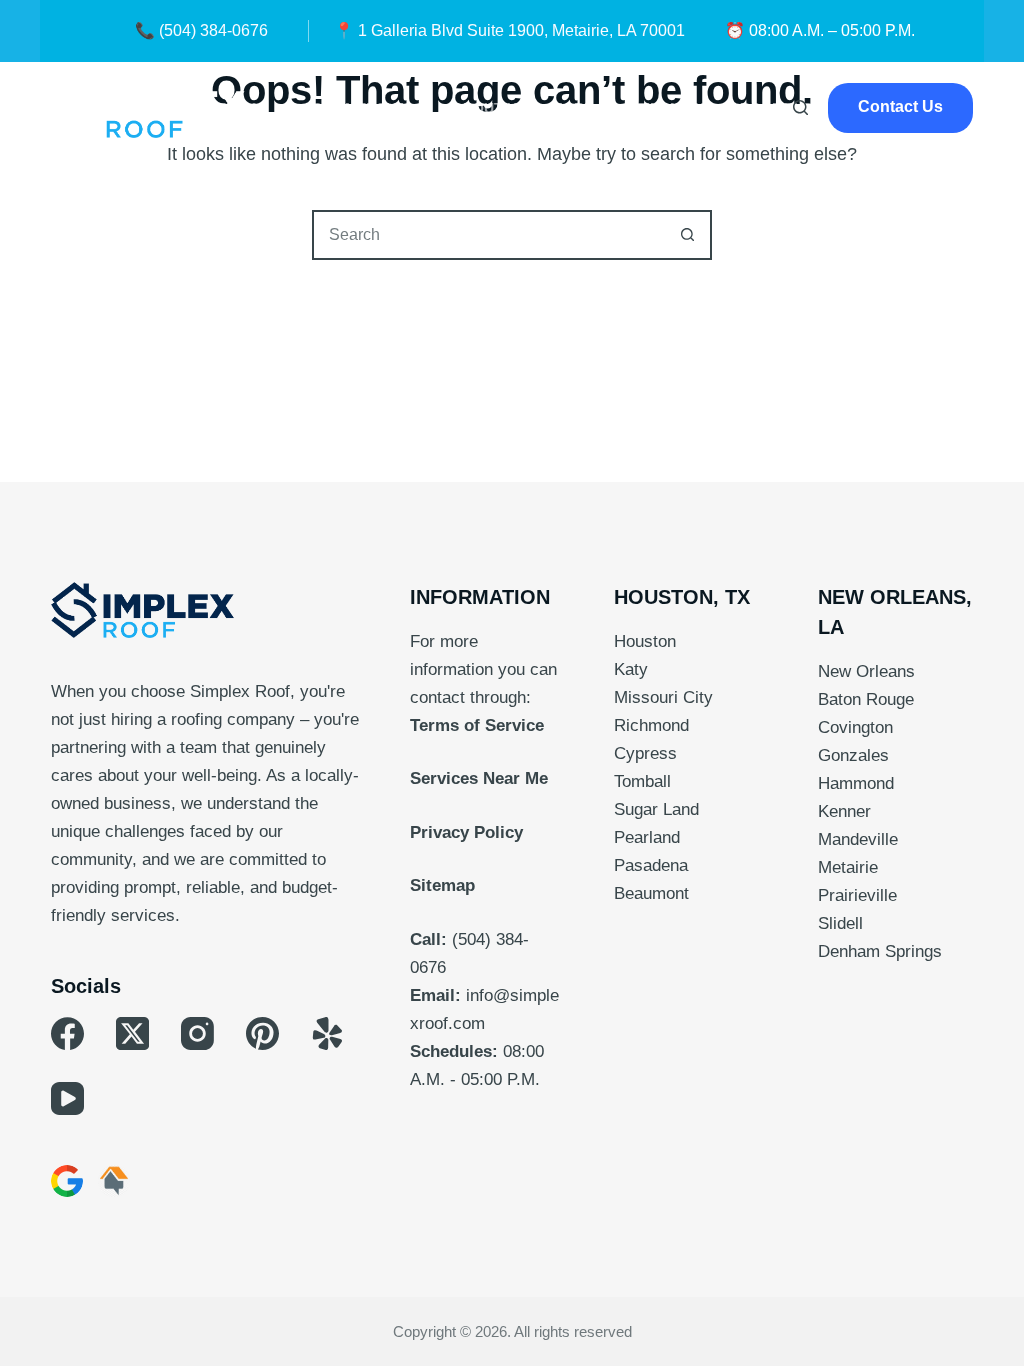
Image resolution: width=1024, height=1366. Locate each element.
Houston (645, 641)
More (572, 108)
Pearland (647, 837)
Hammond (856, 783)
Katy (631, 669)
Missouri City (663, 697)
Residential (221, 108)
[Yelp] (327, 1033)
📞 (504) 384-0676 (201, 30)
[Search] (800, 107)
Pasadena (651, 865)
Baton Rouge (866, 699)
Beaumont (651, 893)
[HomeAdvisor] (114, 1181)
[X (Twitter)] (132, 1033)
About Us (489, 108)
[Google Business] (67, 1181)
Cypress (645, 753)
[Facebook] (67, 1033)
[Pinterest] (262, 1033)
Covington (855, 727)
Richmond (651, 725)
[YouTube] (67, 1098)
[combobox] (489, 235)
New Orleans (866, 671)
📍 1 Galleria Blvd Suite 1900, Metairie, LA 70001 (509, 30)
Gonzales (853, 755)
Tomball (642, 781)
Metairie (848, 867)
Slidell (840, 923)
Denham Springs (880, 951)
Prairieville (857, 895)
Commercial (360, 108)
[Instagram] (197, 1033)
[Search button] (687, 235)
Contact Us (900, 106)
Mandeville (858, 839)
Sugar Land (656, 809)
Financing (676, 108)
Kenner (844, 811)
